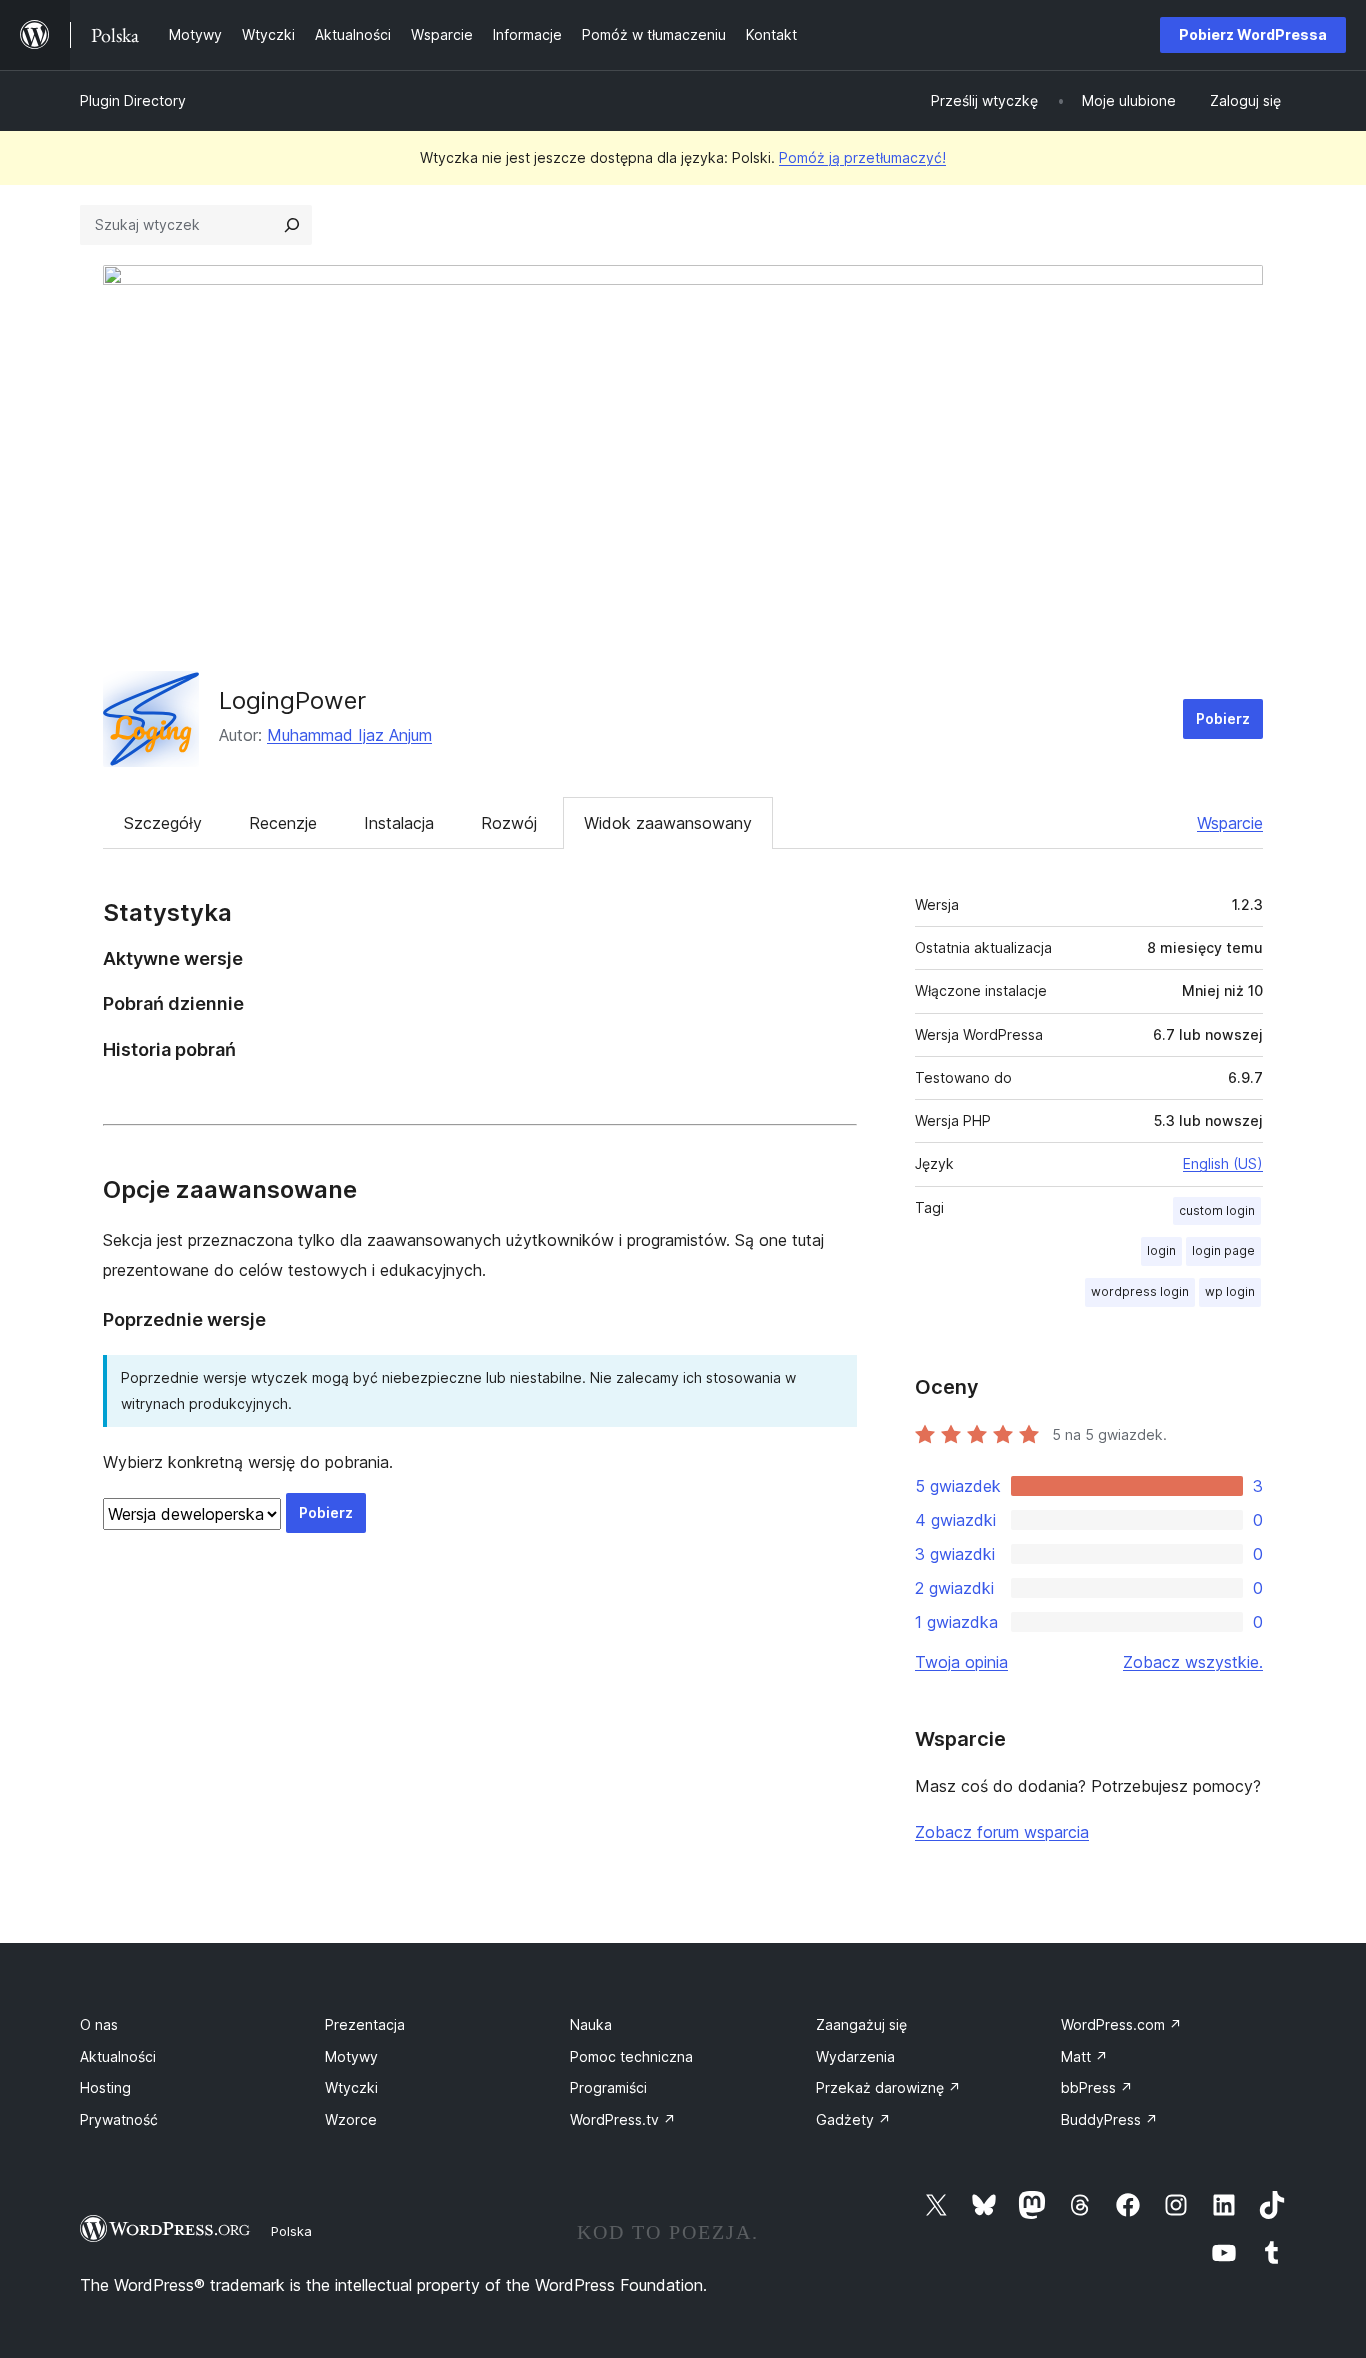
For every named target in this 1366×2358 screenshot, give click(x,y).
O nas (99, 2024)
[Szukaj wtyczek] (292, 225)
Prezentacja (365, 2024)
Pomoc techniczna (631, 2056)
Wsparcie (1230, 823)
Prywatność (119, 2119)
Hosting (105, 2087)
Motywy (351, 2056)
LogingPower (292, 700)
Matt (1084, 2056)
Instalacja (399, 823)
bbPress (1097, 2087)
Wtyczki (351, 2087)
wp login (1230, 1291)
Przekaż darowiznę (888, 2087)
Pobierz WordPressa (1253, 34)
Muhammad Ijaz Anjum (349, 735)
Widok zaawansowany (668, 823)
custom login (1217, 1210)
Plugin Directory (133, 100)
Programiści (608, 2087)
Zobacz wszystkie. (1193, 1662)
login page (1223, 1250)
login (1161, 1250)
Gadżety (853, 2119)
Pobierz (1223, 718)
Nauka (591, 2024)
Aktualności (118, 2056)
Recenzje (283, 823)
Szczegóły (163, 823)
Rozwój (509, 823)
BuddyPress (1109, 2119)
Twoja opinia (961, 1662)
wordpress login (1140, 1291)
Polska (291, 2231)
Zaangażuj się (861, 2024)
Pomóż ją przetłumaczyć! (862, 157)
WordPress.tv (623, 2119)
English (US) (1223, 1163)
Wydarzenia (855, 2056)
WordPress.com (1121, 2024)
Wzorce (351, 2119)
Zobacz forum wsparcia (1002, 1832)
